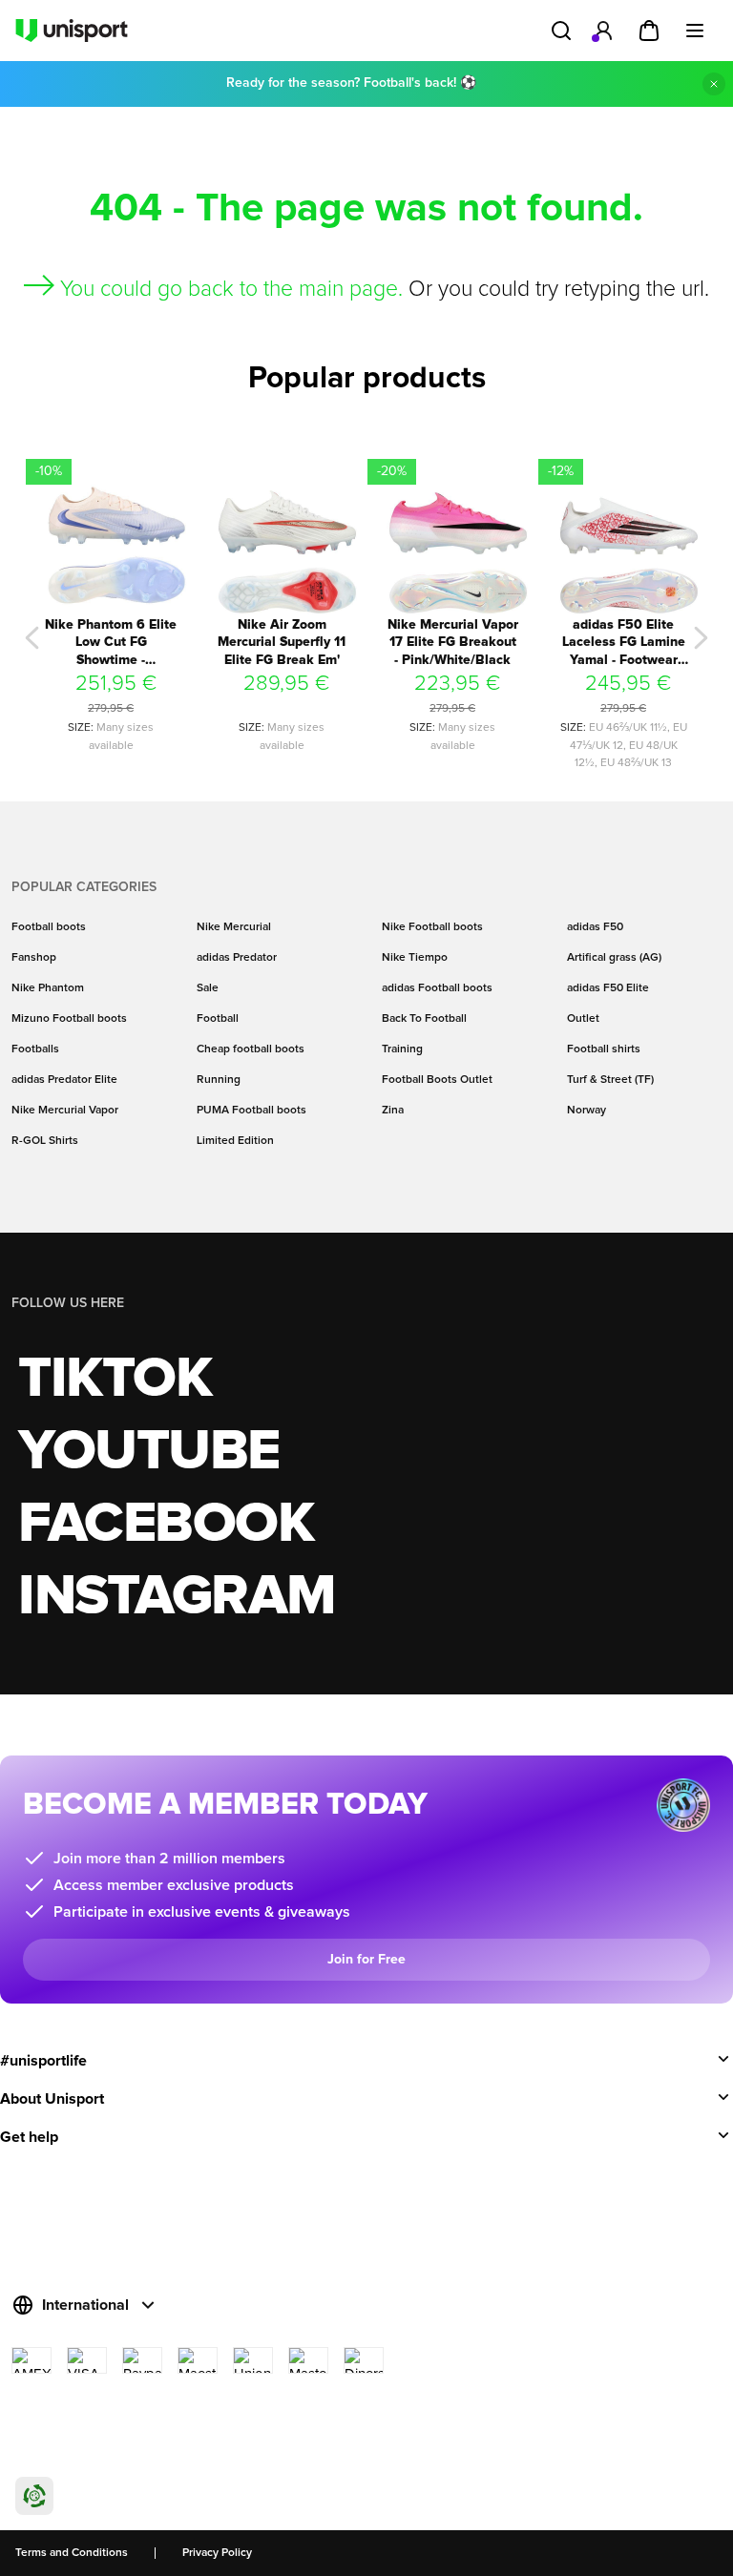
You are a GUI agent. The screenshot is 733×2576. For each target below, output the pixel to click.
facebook (166, 1525)
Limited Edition (235, 1141)
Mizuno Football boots (69, 1019)
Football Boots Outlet (437, 1080)
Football (218, 1019)
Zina (393, 1111)
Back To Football (424, 1019)
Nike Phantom (48, 988)
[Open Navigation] (695, 31)
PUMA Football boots (251, 1111)
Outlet (583, 1019)
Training (402, 1049)
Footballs (35, 1049)
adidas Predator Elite (64, 1080)
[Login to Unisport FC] (603, 31)
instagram (177, 1597)
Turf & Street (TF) (610, 1080)
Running (219, 1080)
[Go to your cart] (649, 31)
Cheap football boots (251, 1049)
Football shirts (604, 1049)
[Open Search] (561, 31)
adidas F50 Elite (608, 988)
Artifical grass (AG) (614, 958)
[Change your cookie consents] (34, 2496)
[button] (32, 638)
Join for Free (366, 1960)
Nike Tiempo (415, 958)
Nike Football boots (432, 927)
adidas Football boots (437, 988)
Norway (586, 1111)
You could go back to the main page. (231, 290)
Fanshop (34, 958)
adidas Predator (237, 958)
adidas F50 (595, 927)
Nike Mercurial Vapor (65, 1111)
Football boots (49, 927)
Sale (208, 988)
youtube (149, 1452)
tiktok (115, 1380)
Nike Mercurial (234, 927)
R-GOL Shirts (45, 1141)
